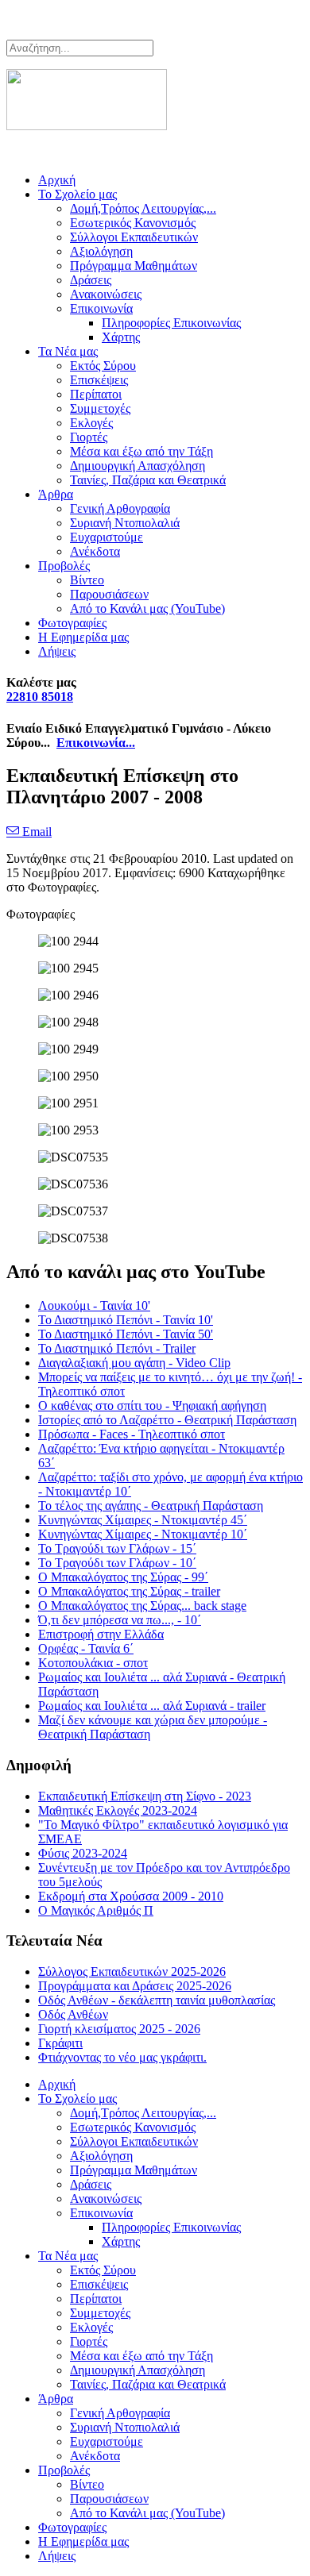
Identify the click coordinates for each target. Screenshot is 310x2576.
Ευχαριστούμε (107, 537)
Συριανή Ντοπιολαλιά (125, 523)
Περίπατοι (96, 394)
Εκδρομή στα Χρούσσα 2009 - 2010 (131, 1896)
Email (35, 832)
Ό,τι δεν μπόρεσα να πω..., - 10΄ (120, 1620)
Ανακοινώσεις (106, 294)
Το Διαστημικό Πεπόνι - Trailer (117, 1348)
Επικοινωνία (101, 308)
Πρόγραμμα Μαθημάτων (134, 266)
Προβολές (64, 566)
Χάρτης (121, 337)
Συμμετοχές (100, 408)
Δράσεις (91, 280)
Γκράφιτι (60, 2043)
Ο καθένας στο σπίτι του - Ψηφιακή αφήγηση (152, 1405)
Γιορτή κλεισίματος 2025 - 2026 (119, 2029)
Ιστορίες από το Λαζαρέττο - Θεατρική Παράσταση (167, 1420)
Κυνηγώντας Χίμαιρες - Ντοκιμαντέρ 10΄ (143, 1534)
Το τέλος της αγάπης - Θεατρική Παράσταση (151, 1506)
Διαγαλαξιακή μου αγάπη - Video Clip (134, 1363)
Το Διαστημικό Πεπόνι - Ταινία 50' (126, 1334)
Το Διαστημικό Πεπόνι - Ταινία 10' (126, 1320)
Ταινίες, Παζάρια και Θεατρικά (148, 480)
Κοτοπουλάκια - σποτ (93, 1663)
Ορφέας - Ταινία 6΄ (86, 1648)
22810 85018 (40, 697)
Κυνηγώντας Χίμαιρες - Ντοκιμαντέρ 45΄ (143, 1520)
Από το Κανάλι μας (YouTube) (147, 608)
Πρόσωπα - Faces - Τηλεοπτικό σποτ (132, 1434)
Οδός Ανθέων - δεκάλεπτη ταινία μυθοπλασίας (157, 2000)
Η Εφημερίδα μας (83, 637)
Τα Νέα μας (68, 351)
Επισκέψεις (99, 380)
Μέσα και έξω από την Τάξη (141, 451)
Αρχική (57, 180)
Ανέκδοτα (95, 551)
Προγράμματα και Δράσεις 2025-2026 (135, 1986)
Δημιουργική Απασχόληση (138, 466)
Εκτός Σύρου (103, 366)
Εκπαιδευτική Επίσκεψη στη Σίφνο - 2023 (145, 1796)
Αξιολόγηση (101, 251)
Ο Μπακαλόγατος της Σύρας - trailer (129, 1591)
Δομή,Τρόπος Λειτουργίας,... (143, 208)
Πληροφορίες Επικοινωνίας (171, 323)
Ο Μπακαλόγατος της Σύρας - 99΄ (123, 1577)
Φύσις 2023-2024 (83, 1853)
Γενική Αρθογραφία (120, 508)
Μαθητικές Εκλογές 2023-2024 (118, 1810)
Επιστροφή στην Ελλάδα (101, 1634)
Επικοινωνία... (96, 743)
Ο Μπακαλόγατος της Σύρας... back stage (142, 1606)
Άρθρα (56, 494)
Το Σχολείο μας (77, 194)
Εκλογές (91, 423)
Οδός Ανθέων (73, 2014)
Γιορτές (89, 437)
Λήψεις (57, 651)
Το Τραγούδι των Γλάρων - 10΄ (117, 1563)
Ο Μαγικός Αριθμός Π (96, 1910)
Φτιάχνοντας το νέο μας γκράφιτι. (122, 2057)
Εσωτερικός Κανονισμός (133, 223)
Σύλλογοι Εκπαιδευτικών (134, 237)
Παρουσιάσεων (109, 594)
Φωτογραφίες (72, 623)
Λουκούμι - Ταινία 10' (94, 1305)
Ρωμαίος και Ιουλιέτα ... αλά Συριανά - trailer (152, 1706)
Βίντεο (87, 580)
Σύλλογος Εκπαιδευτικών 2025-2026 (132, 1971)
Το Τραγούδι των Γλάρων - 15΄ (117, 1548)
